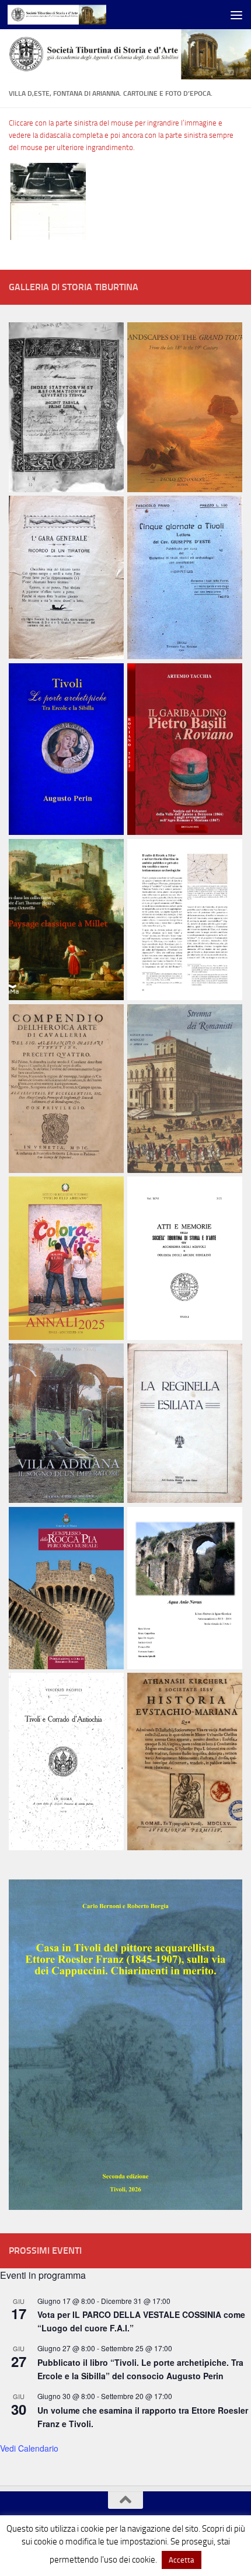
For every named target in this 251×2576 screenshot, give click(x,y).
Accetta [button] (182, 2560)
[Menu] (236, 15)
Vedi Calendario (29, 2448)
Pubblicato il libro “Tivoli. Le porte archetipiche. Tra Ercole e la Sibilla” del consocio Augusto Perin (140, 2369)
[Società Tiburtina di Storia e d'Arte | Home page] (73, 15)
